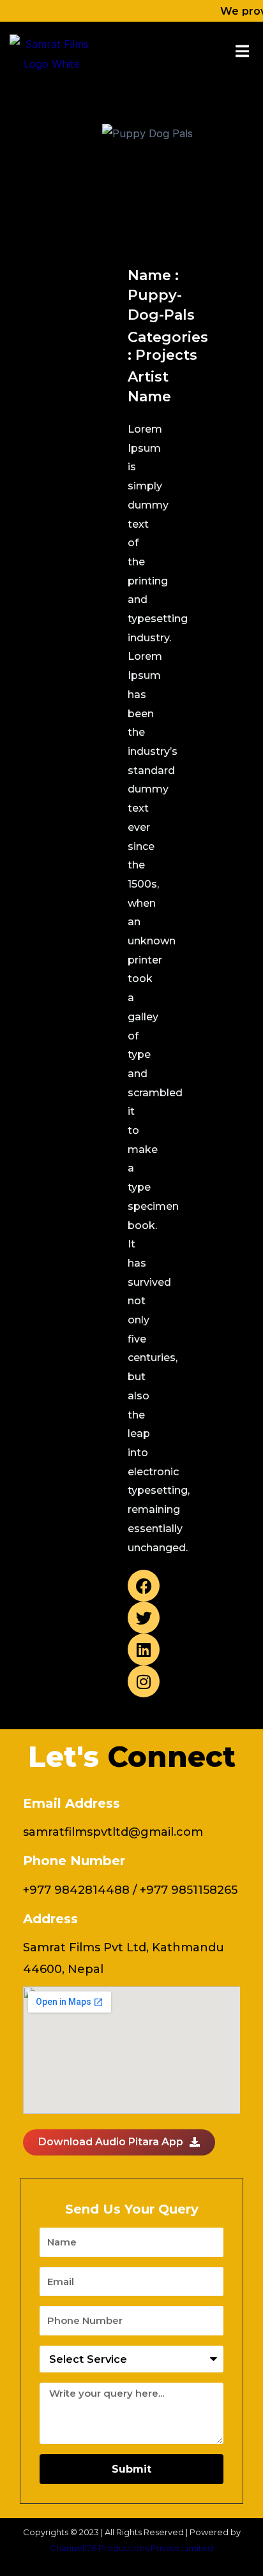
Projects (166, 355)
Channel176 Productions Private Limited (131, 2548)
